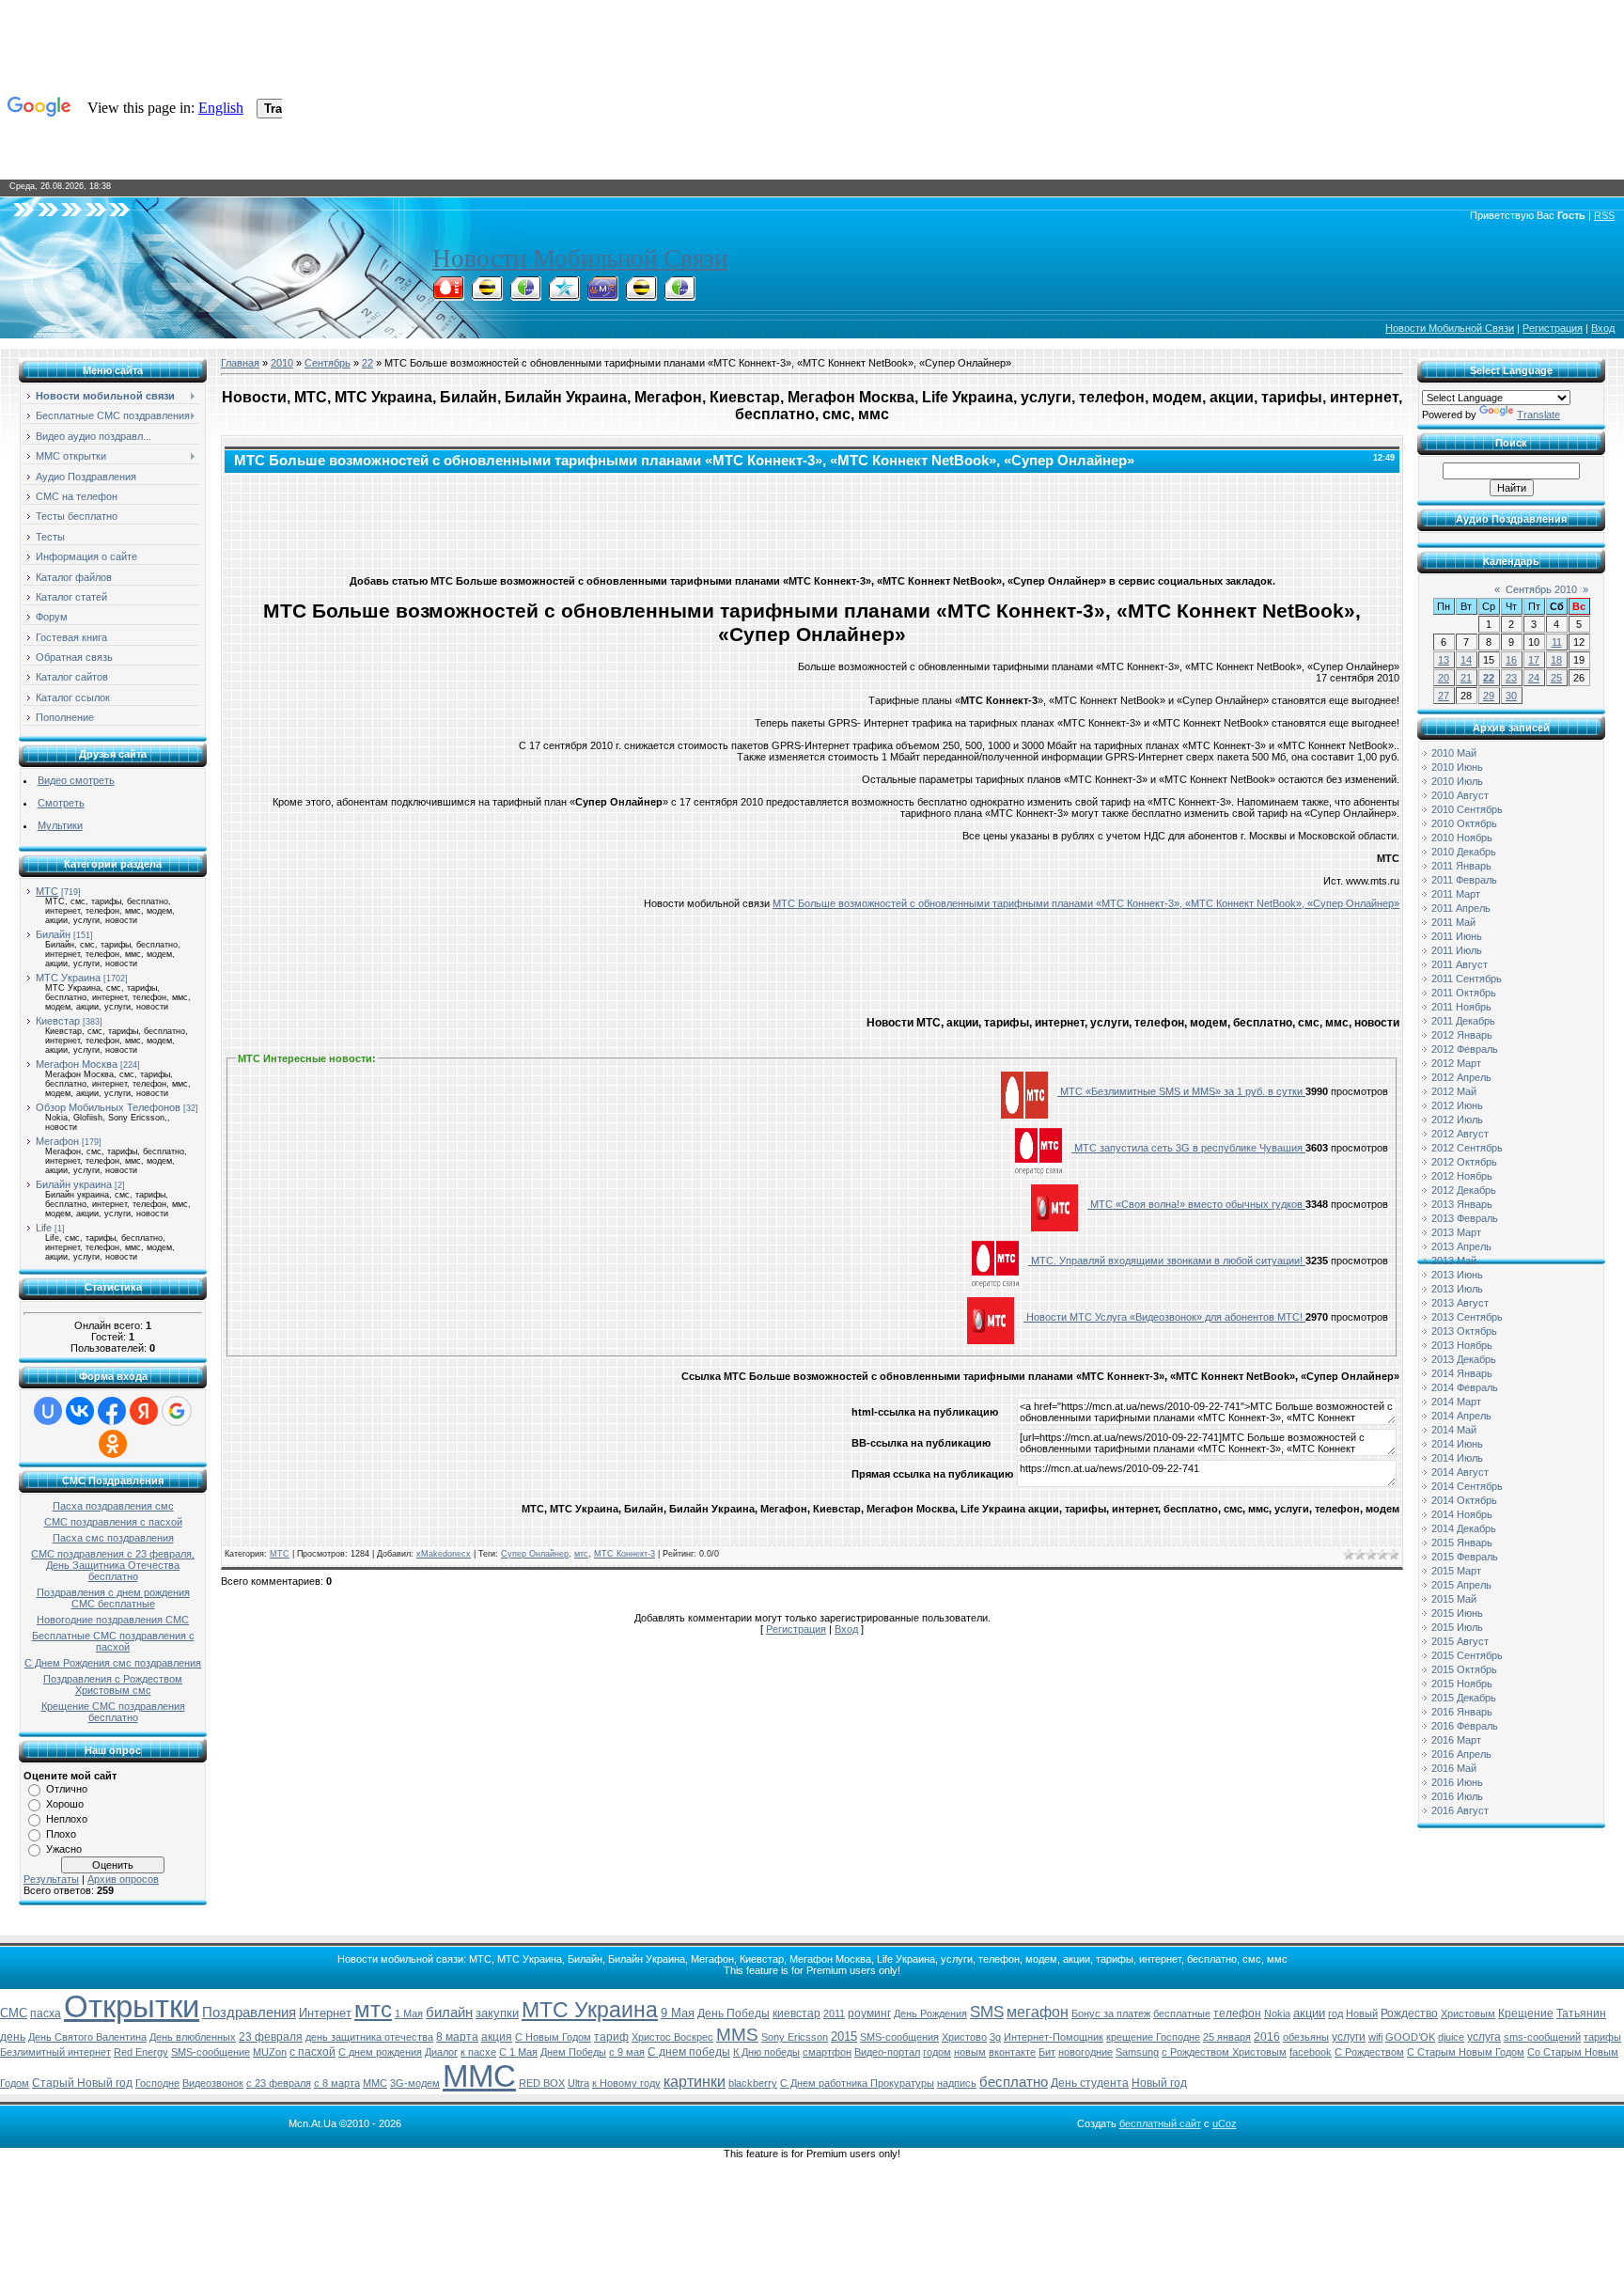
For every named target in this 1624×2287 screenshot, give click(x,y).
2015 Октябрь (1464, 1669)
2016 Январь (1462, 1712)
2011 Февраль (1464, 880)
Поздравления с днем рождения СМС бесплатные (113, 1598)
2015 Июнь (1457, 1613)
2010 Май (1454, 753)
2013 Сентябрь (1467, 1317)
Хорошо (65, 1804)
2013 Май (1454, 1261)
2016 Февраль (1465, 1726)
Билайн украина (74, 1184)
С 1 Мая (518, 2052)
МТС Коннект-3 (625, 1554)
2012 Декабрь (1464, 1190)
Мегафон (57, 1141)
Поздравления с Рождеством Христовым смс (113, 1684)
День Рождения (930, 2013)
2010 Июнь (1457, 767)
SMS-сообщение (211, 2052)
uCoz (1225, 2123)
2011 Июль (1457, 950)
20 (1444, 678)
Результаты (51, 1879)
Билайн (53, 934)
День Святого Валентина (87, 2037)
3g (995, 2037)
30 (1511, 696)
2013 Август (1460, 1303)
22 (367, 363)
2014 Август (1460, 1472)
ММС (479, 2076)
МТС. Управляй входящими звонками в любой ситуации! (1167, 1261)
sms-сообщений (1542, 2037)
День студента (1090, 2083)
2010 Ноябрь (1462, 838)
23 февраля (271, 2037)
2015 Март (1456, 1571)
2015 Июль (1457, 1627)
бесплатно (1014, 2082)
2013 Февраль (1465, 1218)
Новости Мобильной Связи (580, 258)
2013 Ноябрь (1462, 1345)
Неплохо (67, 1819)
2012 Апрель (1461, 1077)
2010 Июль (1457, 781)
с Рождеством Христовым (1224, 2052)
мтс (581, 1554)
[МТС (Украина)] (602, 295)
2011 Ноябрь (1461, 1007)
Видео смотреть (76, 780)
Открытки (132, 2006)
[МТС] (448, 295)
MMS (737, 2035)
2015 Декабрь (1464, 1698)
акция (497, 2037)
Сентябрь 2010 (1541, 589)
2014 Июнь (1457, 1444)
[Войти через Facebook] (112, 1411)
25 (1556, 678)
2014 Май (1454, 1430)
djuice (1451, 2037)
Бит (1047, 2052)
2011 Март (1456, 894)
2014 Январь (1462, 1373)
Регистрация (1553, 328)
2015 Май (1454, 1599)
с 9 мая (627, 2052)
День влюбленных (193, 2037)
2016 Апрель (1461, 1754)
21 (1466, 678)
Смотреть (61, 803)
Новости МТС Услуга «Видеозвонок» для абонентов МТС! (1164, 1317)
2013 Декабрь (1464, 1359)
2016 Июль (1457, 1796)
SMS (987, 2012)
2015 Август (1460, 1641)
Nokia (1277, 2013)
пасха (46, 2013)
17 (1534, 660)
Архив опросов (123, 1879)
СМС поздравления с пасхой (113, 1522)
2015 (844, 2036)
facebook (1311, 2052)
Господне (157, 2083)
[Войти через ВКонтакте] (80, 1411)
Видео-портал (887, 2052)
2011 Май (1453, 922)
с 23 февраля (279, 2083)
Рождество (1409, 2013)
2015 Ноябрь (1462, 1684)
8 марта (457, 2037)
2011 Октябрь (1464, 993)
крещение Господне (1153, 2037)
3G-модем (415, 2083)
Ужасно (64, 1849)
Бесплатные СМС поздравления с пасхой (113, 1641)
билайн (449, 2013)
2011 (834, 2013)
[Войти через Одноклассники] (113, 1444)
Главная (240, 363)
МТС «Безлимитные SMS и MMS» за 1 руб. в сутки (1181, 1091)
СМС (14, 2013)
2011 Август (1460, 964)
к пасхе (478, 2052)
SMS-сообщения (899, 2037)
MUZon (270, 2052)
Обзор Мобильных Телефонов (108, 1107)
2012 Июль (1457, 1120)
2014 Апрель (1461, 1416)
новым (970, 2052)
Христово (964, 2037)
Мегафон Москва (77, 1064)
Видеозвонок (213, 2083)
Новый (1362, 2013)
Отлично (67, 1789)
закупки (497, 2013)
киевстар (796, 2013)
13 (1444, 660)
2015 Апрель (1461, 1585)
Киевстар (58, 1021)
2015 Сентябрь (1467, 1655)
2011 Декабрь (1463, 1021)
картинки (695, 2082)
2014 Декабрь (1464, 1528)
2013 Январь (1462, 1204)
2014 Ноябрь (1462, 1514)
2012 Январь (1462, 1035)
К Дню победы (766, 2052)
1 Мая (409, 2013)
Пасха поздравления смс (113, 1506)
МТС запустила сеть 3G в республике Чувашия (1188, 1148)
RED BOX (542, 2083)
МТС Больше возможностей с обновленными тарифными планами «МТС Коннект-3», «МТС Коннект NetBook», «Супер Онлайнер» (1086, 903)
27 (1444, 696)
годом (937, 2052)
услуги (1349, 2037)
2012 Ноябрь (1462, 1176)
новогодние (1085, 2052)
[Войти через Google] (177, 1411)
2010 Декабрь (1464, 852)
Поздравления (249, 2013)
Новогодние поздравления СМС (113, 1620)
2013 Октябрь (1464, 1331)
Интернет (325, 2013)
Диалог (441, 2052)
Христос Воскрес (672, 2037)
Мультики (60, 825)
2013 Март (1456, 1232)
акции (1309, 2013)
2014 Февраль (1465, 1387)
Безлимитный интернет (55, 2052)
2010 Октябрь (1464, 823)
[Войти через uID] (48, 1411)
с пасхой (312, 2052)
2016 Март (1456, 1740)
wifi (1375, 2037)
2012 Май (1454, 1091)
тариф (611, 2037)
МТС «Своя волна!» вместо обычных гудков (1196, 1204)
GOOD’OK (1410, 2037)
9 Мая (678, 2013)
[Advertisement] (812, 520)
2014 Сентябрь (1467, 1486)
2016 (1267, 2037)
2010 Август (1460, 795)
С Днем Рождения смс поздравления (113, 1663)
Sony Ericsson (795, 2037)
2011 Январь (1461, 866)
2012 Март (1456, 1063)
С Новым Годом (553, 2037)
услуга (1484, 2037)
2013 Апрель (1461, 1246)
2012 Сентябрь (1467, 1148)
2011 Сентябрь (1467, 979)
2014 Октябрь (1464, 1500)
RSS (1604, 215)
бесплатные (1182, 2013)
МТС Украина (68, 978)
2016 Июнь (1457, 1782)
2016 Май (1454, 1768)
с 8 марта (337, 2083)
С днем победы (689, 2052)
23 (1511, 678)
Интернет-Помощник (1054, 2037)
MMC (375, 2083)
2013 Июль (1457, 1289)
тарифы (1602, 2037)
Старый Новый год (82, 2083)
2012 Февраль (1465, 1049)
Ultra (578, 2083)
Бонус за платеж (1111, 2013)
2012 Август (1460, 1134)
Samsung (1137, 2052)
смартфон (827, 2052)
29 (1489, 696)
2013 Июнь (1457, 1275)
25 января (1227, 2037)
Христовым (1468, 2013)
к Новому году (626, 2083)
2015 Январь (1462, 1543)
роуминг (869, 2013)
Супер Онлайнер (535, 1554)
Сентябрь (328, 363)
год (1335, 2013)
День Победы (734, 2013)
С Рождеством (1369, 2052)
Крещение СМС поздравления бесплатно (113, 1712)
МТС (47, 891)
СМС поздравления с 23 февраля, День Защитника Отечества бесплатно (113, 1565)
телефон (1237, 2013)
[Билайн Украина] (641, 295)
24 (1534, 678)
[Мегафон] (525, 295)
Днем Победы (573, 2052)
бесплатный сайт (1160, 2123)
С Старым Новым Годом (1466, 2052)
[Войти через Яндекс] (144, 1411)
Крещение (1526, 2013)
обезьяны (1306, 2037)
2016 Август (1460, 1810)
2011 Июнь (1457, 936)
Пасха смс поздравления (113, 1538)
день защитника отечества (369, 2037)
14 (1466, 660)
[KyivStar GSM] (564, 295)
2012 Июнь (1457, 1105)
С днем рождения (380, 2052)
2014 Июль (1457, 1458)
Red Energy (141, 2052)
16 (1511, 660)
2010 (282, 363)
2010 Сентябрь (1467, 809)
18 (1556, 660)
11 (1557, 642)
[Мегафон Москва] (679, 295)
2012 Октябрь (1464, 1162)
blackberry (753, 2083)
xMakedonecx (444, 1554)
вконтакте (1012, 2052)
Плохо (61, 1834)
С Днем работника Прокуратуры (857, 2083)
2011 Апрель (1461, 908)
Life (44, 1228)
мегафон (1038, 2012)
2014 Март (1456, 1402)
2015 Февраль (1465, 1557)
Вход (1603, 328)
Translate (1538, 415)
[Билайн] (487, 295)
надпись (957, 2083)
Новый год (1159, 2083)
